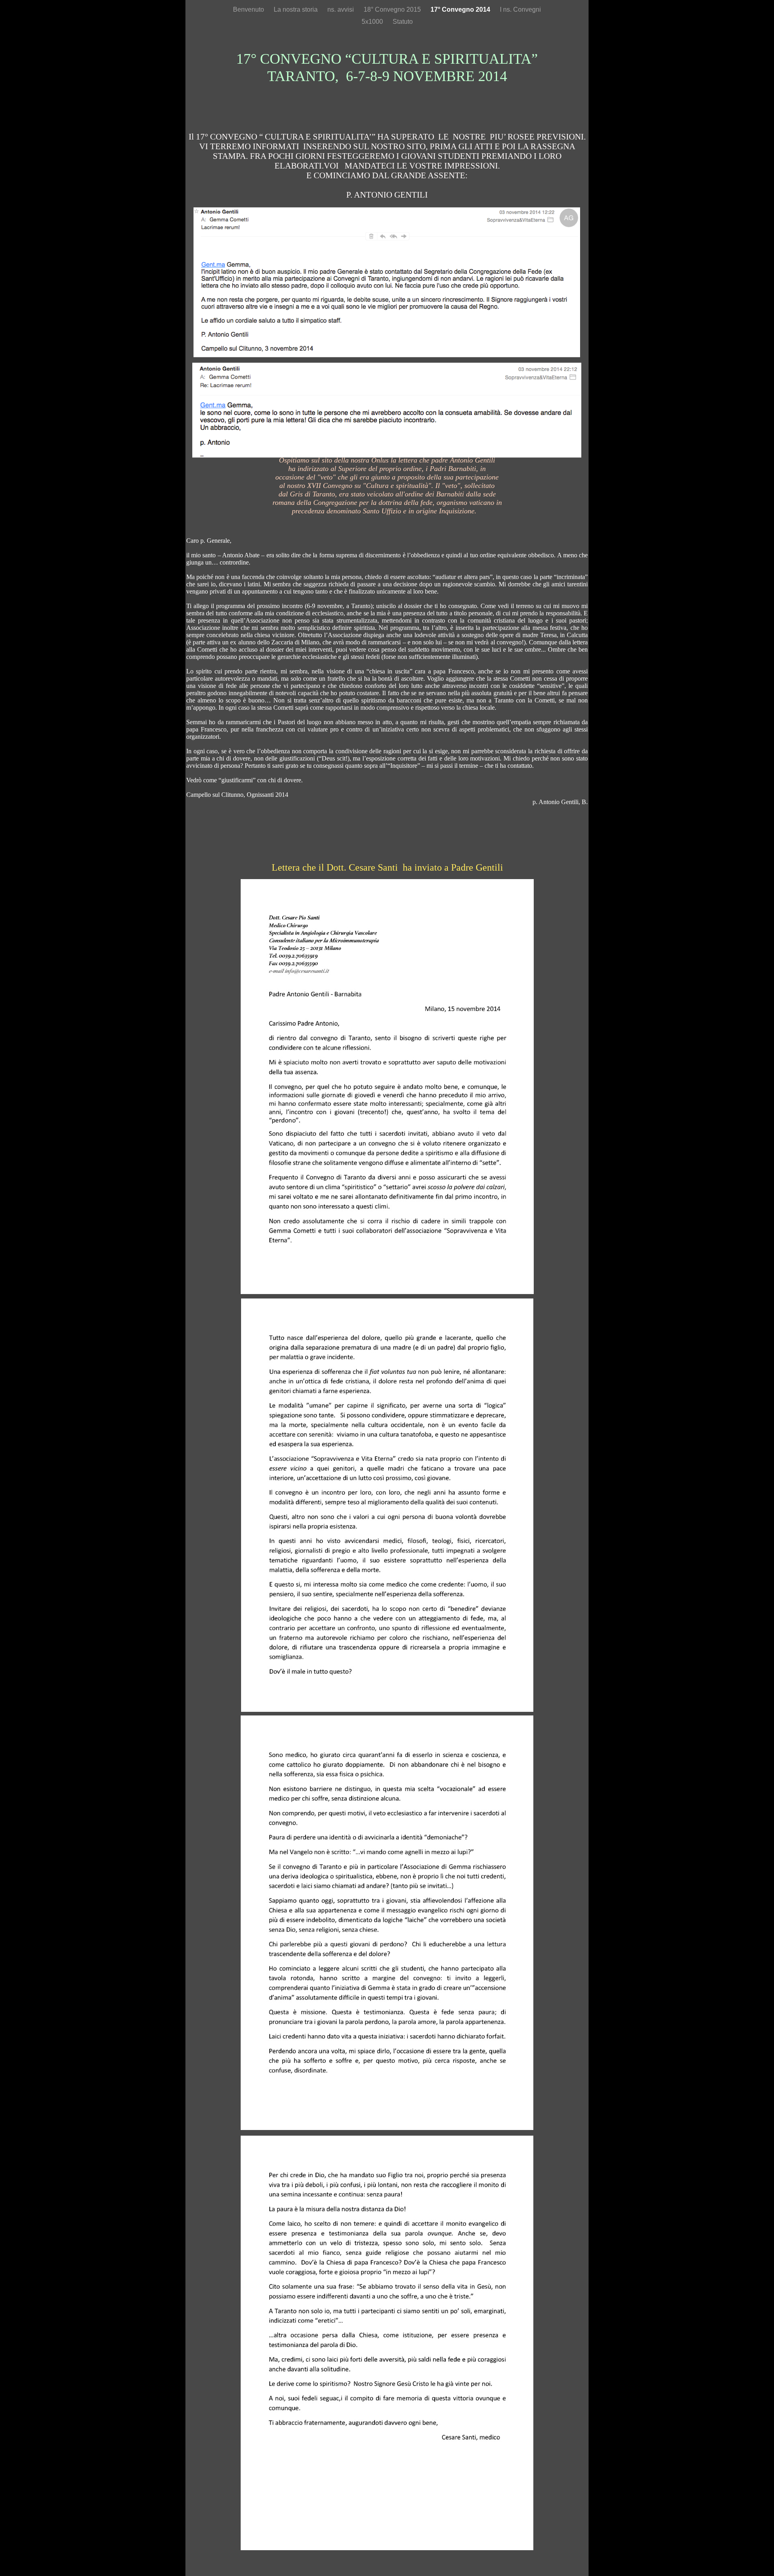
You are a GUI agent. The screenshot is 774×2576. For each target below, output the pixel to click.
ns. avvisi (341, 9)
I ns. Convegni (520, 9)
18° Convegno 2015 (393, 9)
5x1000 (373, 22)
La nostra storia (296, 9)
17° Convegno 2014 (461, 9)
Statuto (403, 22)
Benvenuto (249, 9)
